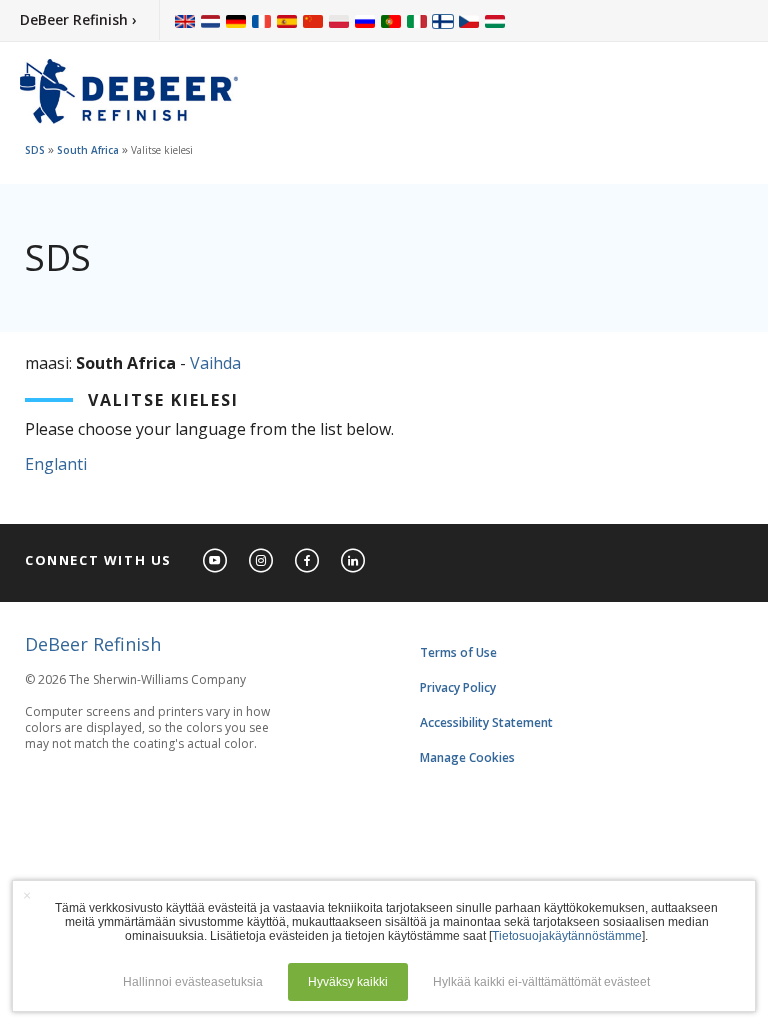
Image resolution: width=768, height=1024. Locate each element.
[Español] (287, 20)
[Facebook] (308, 561)
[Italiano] (417, 20)
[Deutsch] (236, 20)
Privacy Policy (458, 687)
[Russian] (365, 20)
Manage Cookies (467, 757)
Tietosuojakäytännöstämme (567, 936)
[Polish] (339, 20)
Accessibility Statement (486, 722)
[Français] (262, 20)
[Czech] (469, 20)
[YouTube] (216, 561)
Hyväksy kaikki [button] (348, 982)
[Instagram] (262, 561)
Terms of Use (458, 652)
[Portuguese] (391, 20)
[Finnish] (443, 20)
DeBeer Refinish (93, 644)
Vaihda (215, 363)
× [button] (27, 895)
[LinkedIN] (354, 561)
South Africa (88, 150)
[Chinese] (313, 20)
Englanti (56, 464)
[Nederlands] (210, 20)
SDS (35, 150)
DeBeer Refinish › (78, 19)
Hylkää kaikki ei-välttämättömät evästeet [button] (541, 982)
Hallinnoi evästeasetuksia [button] (193, 982)
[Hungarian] (495, 20)
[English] (185, 20)
